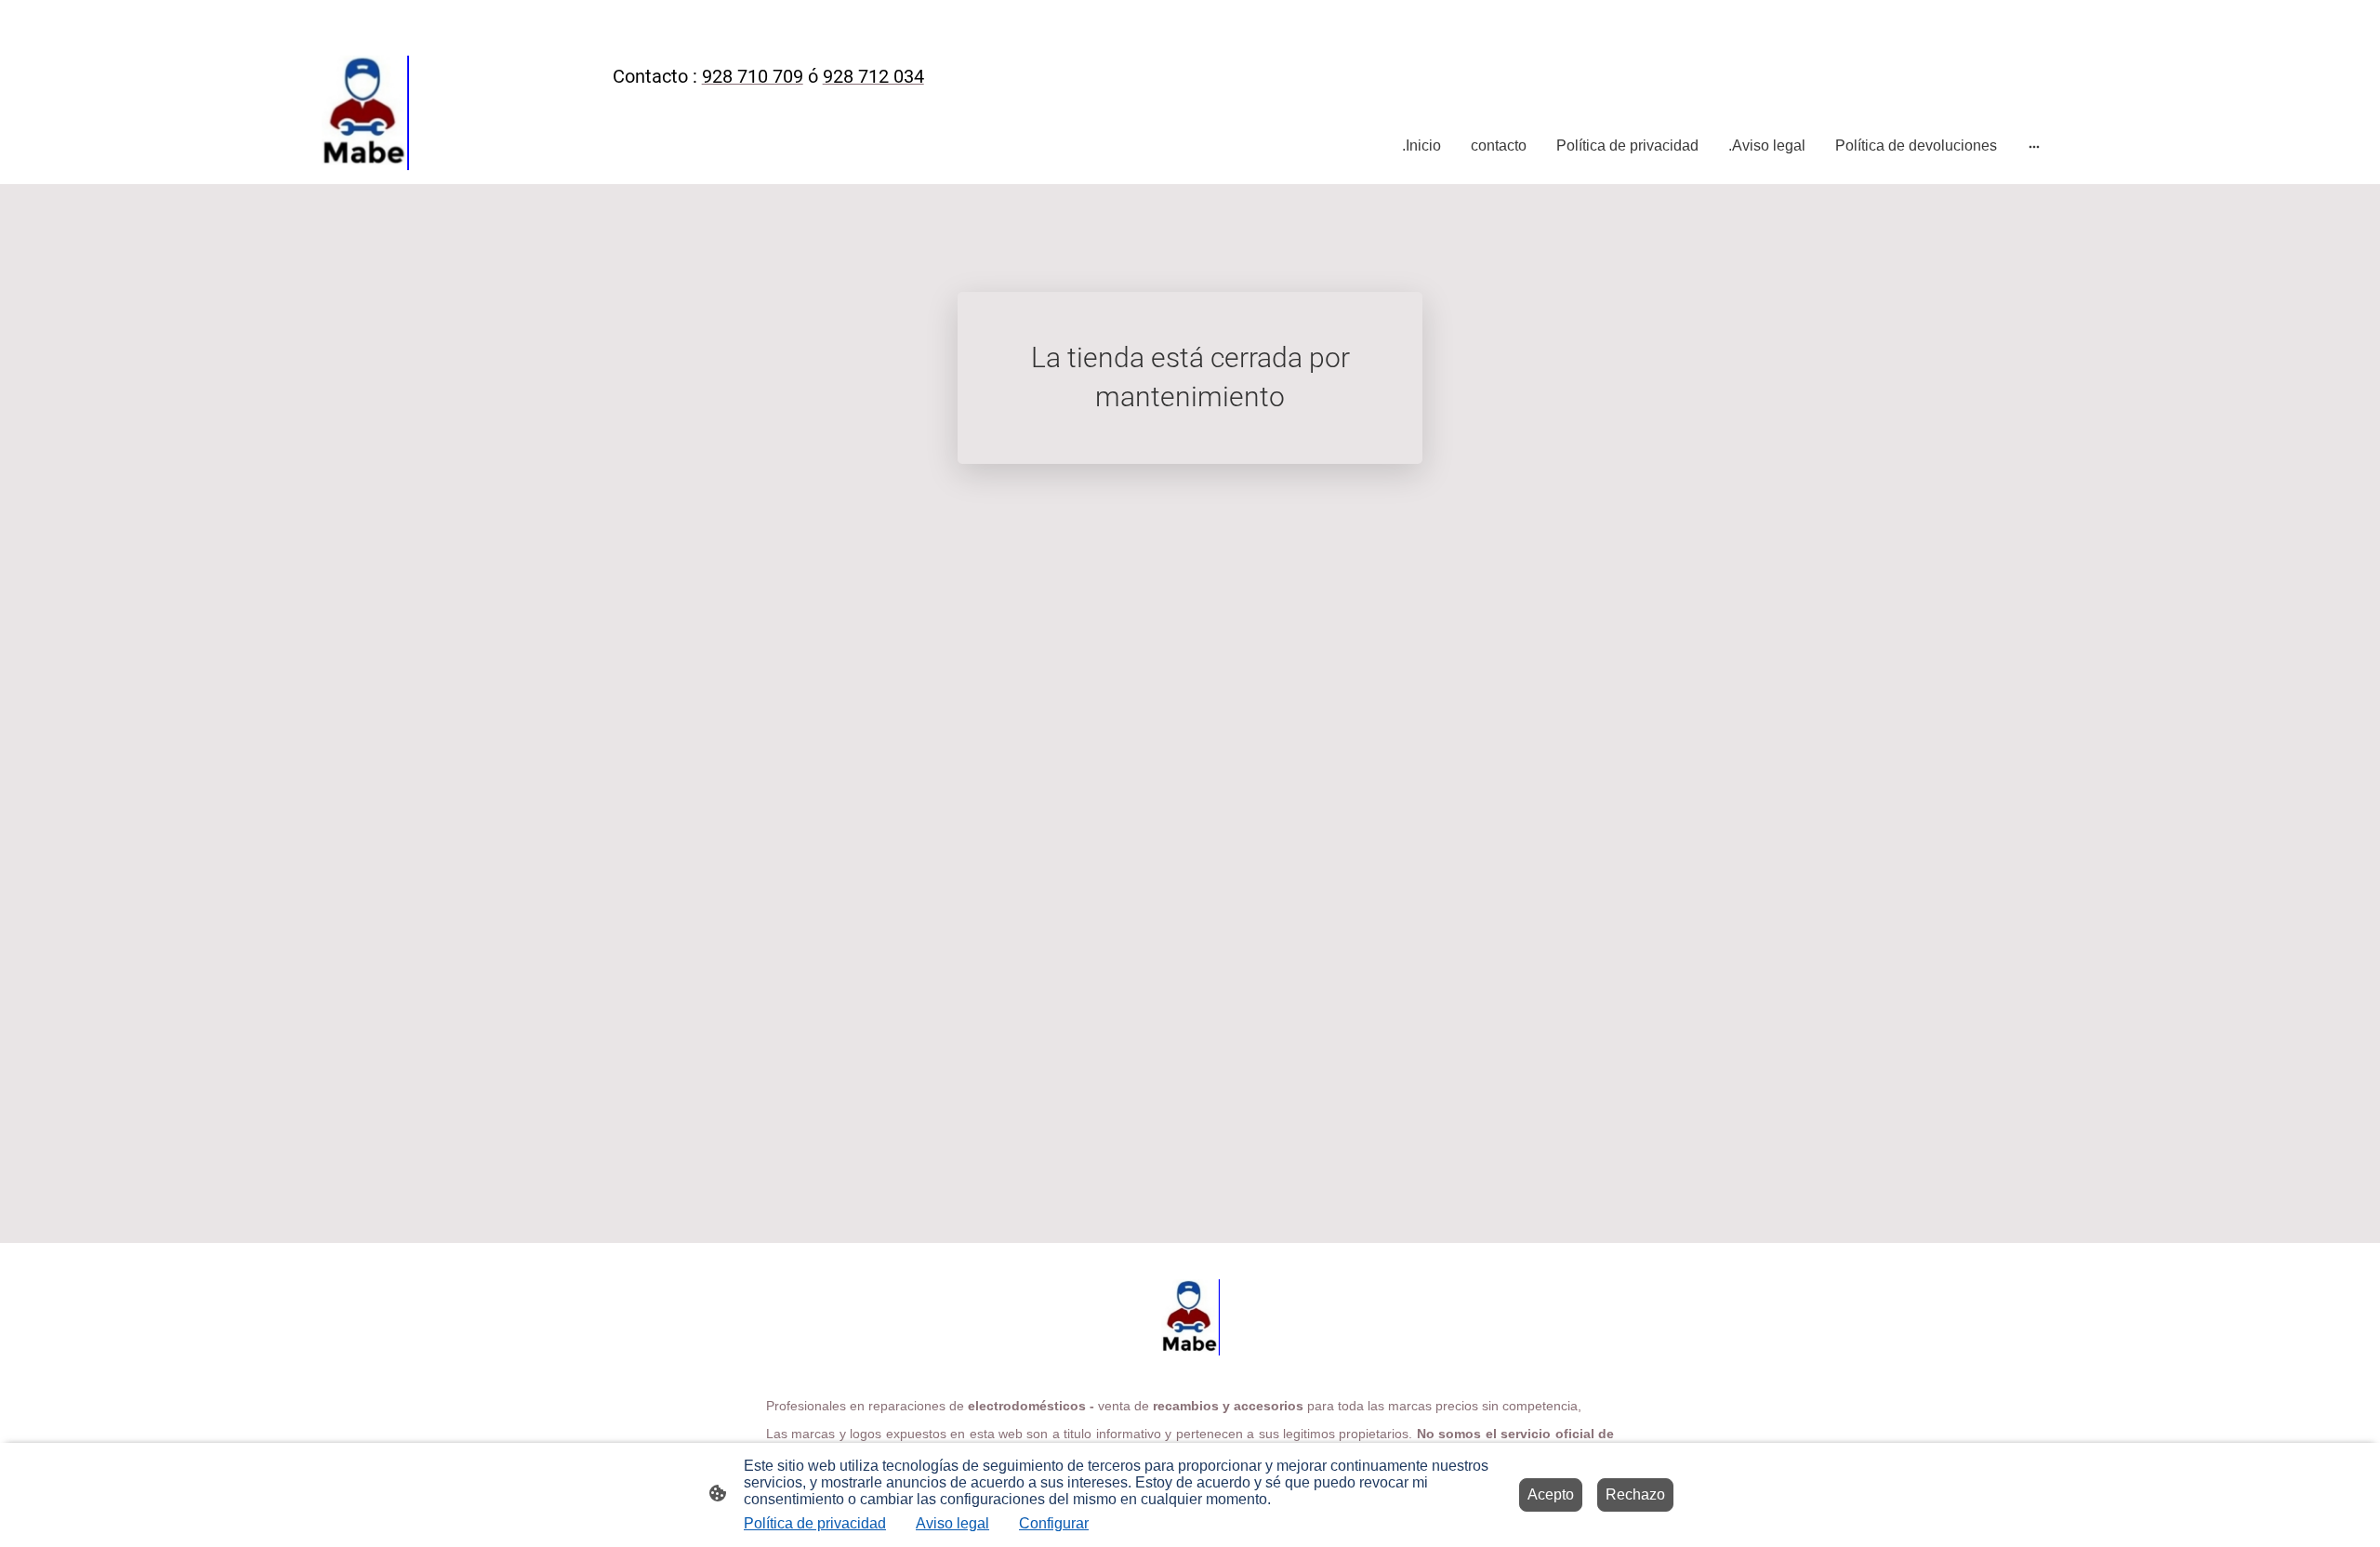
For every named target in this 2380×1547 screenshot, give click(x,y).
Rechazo (1635, 1494)
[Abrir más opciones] (2034, 146)
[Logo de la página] (364, 108)
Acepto (1551, 1494)
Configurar (1054, 1523)
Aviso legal (952, 1523)
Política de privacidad (815, 1523)
